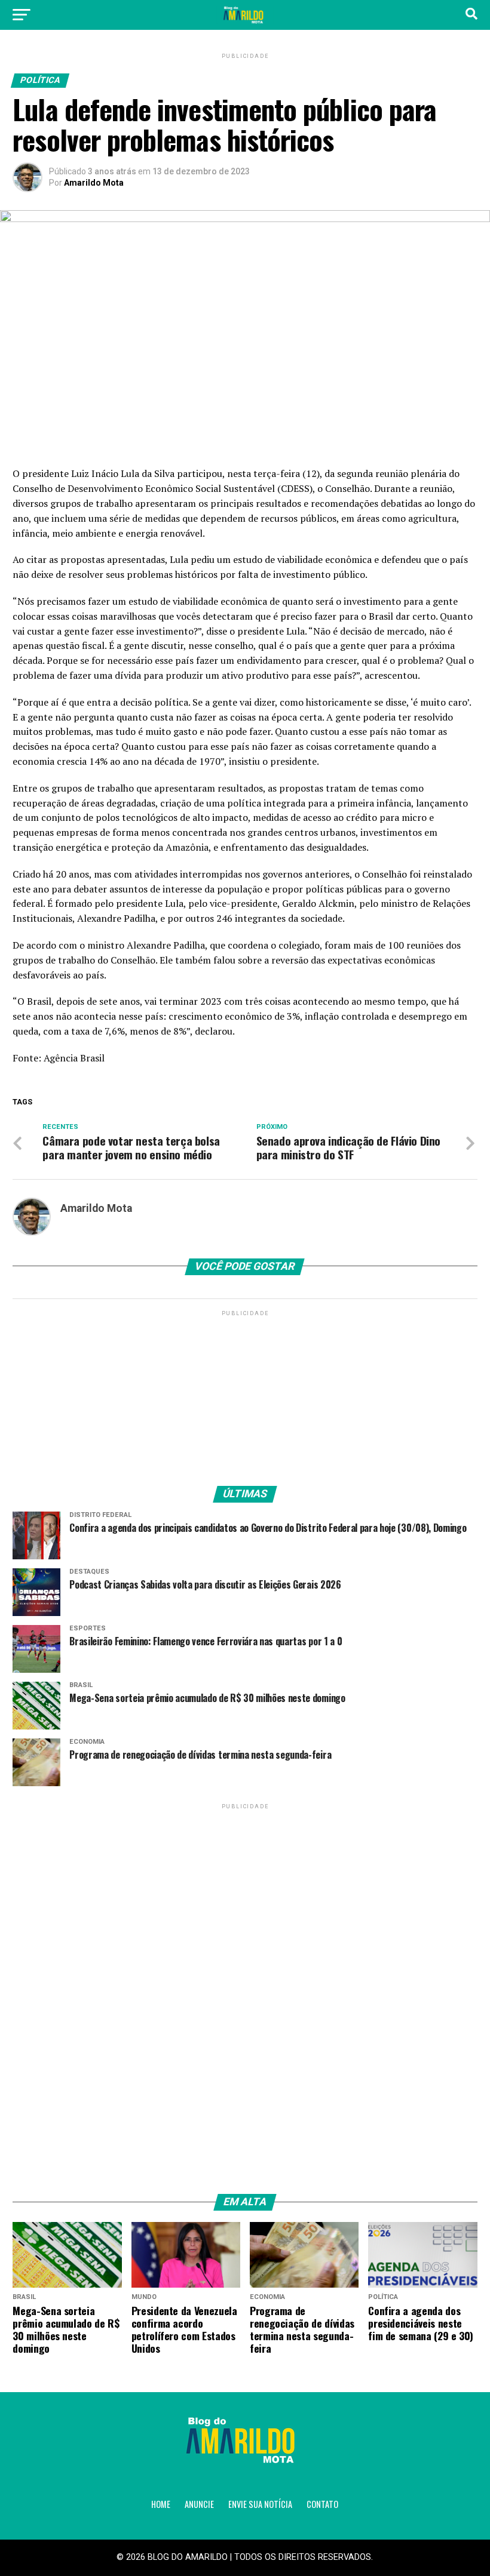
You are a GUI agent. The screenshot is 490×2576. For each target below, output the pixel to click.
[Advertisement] (245, 1393)
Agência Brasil (74, 1058)
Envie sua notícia (260, 2504)
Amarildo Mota (94, 183)
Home (161, 2504)
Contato (322, 2504)
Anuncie (199, 2504)
